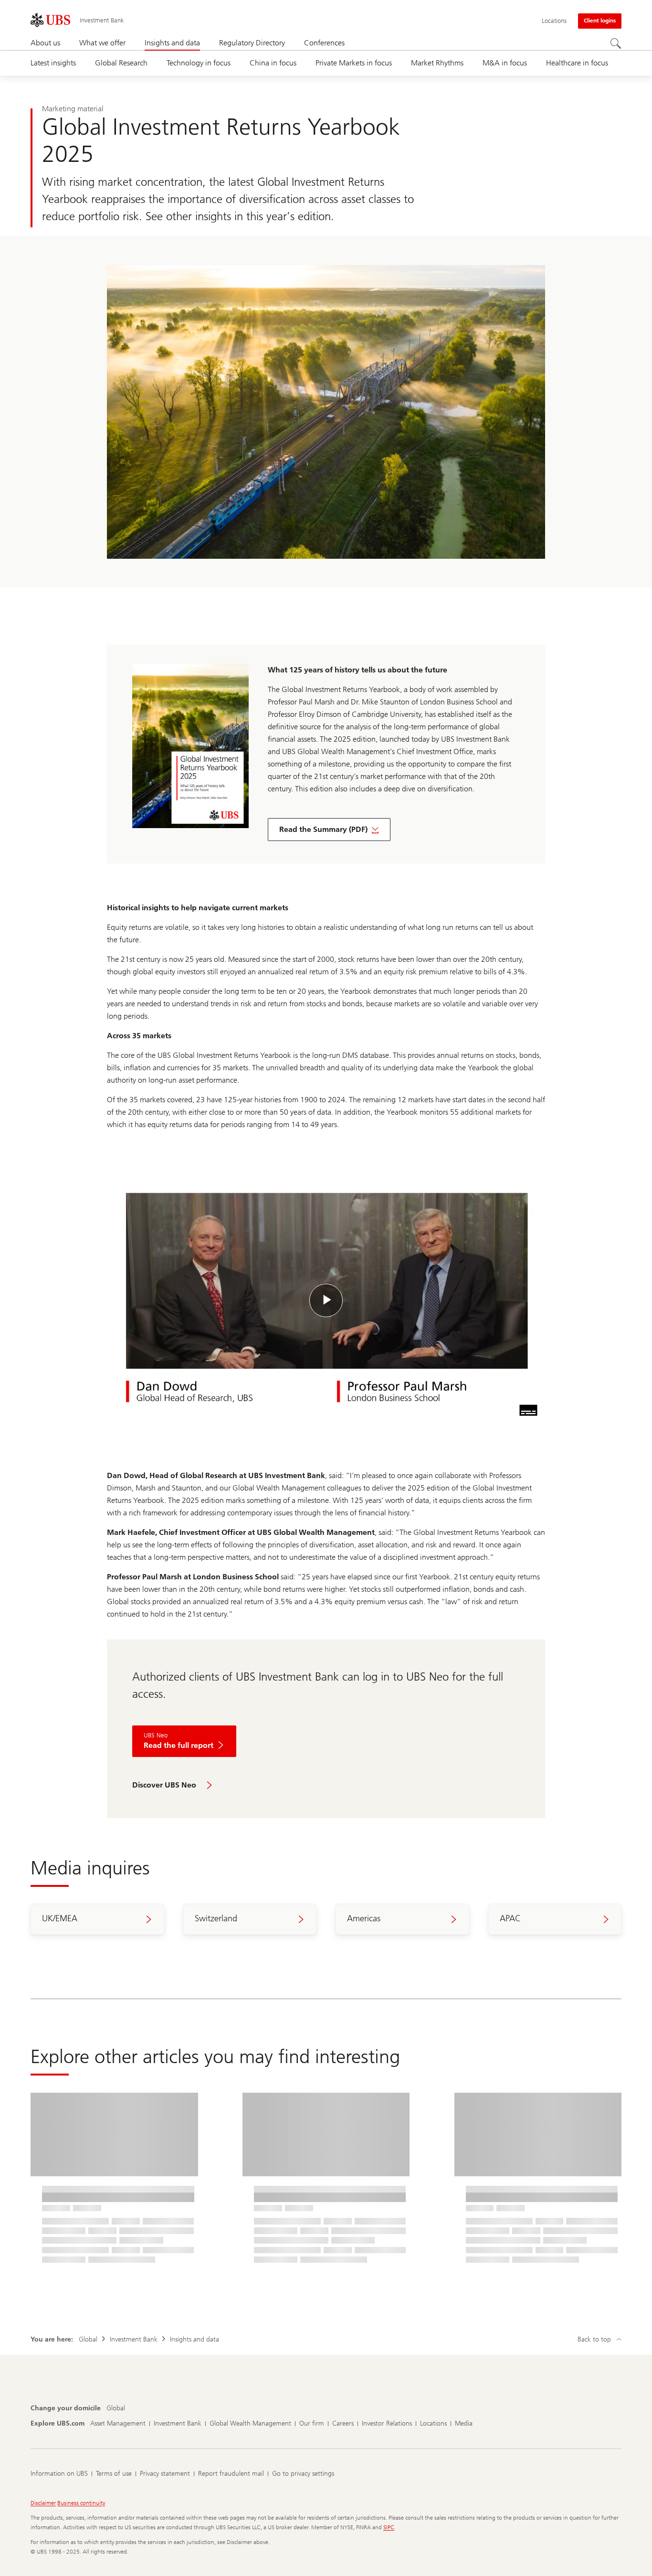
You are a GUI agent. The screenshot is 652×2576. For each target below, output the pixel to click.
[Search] (616, 43)
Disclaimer (43, 2503)
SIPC (389, 2527)
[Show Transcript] (528, 1410)
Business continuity (81, 2503)
